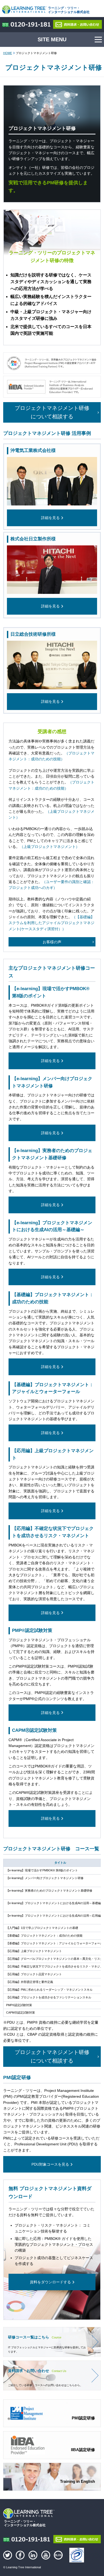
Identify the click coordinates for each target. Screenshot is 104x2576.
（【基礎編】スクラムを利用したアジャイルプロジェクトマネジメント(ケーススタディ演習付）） (51, 923)
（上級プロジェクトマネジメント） (50, 847)
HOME (8, 53)
